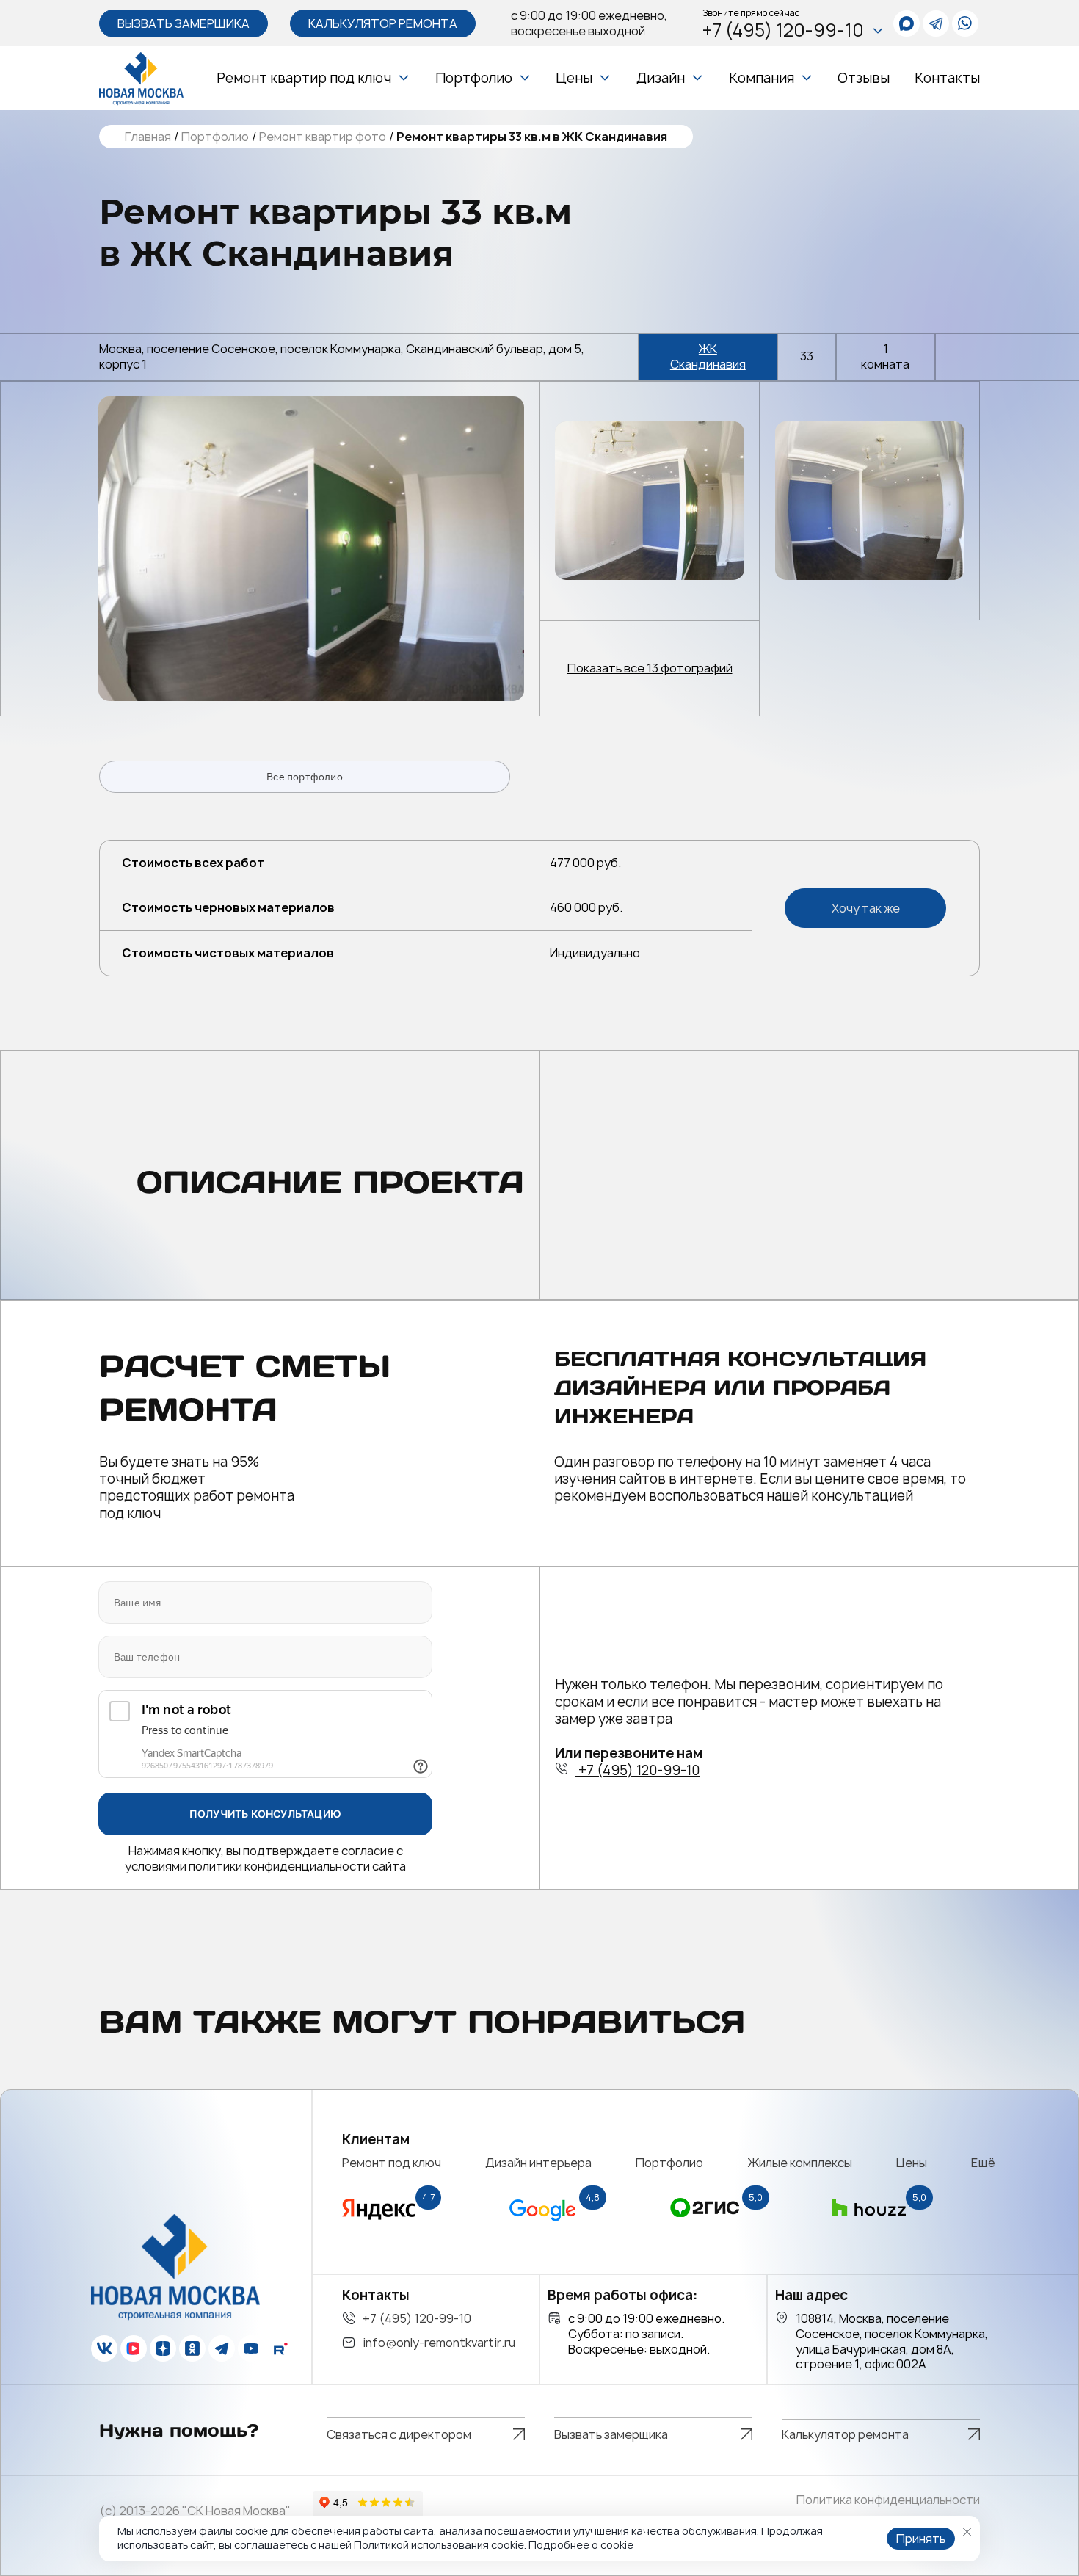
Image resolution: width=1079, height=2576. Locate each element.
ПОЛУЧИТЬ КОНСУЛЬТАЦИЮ (265, 1814)
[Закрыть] (967, 2532)
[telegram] (936, 23)
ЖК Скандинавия (708, 357)
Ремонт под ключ (392, 2163)
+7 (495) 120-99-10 (783, 30)
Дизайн (661, 78)
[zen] (163, 2348)
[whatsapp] (907, 23)
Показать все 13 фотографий (650, 668)
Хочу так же (866, 908)
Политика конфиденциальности (888, 2500)
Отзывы (864, 78)
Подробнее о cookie (581, 2545)
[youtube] (251, 2348)
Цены (574, 78)
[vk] (104, 2348)
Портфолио (474, 78)
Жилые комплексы (800, 2163)
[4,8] (542, 2225)
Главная (148, 137)
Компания (762, 78)
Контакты (947, 78)
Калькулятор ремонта (383, 23)
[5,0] (705, 2225)
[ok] (192, 2348)
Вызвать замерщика (184, 23)
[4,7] (379, 2225)
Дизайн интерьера (538, 2163)
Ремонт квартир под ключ (304, 78)
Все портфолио (305, 777)
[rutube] (280, 2348)
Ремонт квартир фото (323, 137)
